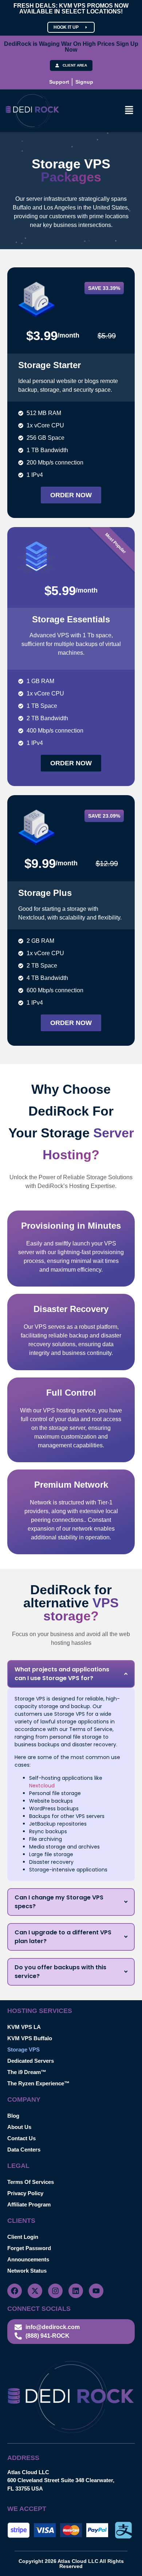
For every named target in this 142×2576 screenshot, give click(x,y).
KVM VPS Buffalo (30, 2038)
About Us (19, 2127)
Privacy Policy (25, 2193)
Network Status (27, 2271)
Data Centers (24, 2150)
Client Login (23, 2237)
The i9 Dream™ (27, 2072)
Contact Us (21, 2138)
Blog (13, 2116)
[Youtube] (96, 2291)
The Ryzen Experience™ (38, 2083)
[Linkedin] (76, 2291)
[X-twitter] (35, 2291)
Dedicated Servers (31, 2061)
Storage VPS (23, 2049)
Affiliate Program (29, 2204)
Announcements (28, 2259)
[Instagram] (55, 2291)
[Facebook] (15, 2291)
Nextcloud (42, 1786)
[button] (129, 111)
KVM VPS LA (24, 2027)
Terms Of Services (31, 2182)
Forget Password (29, 2248)
